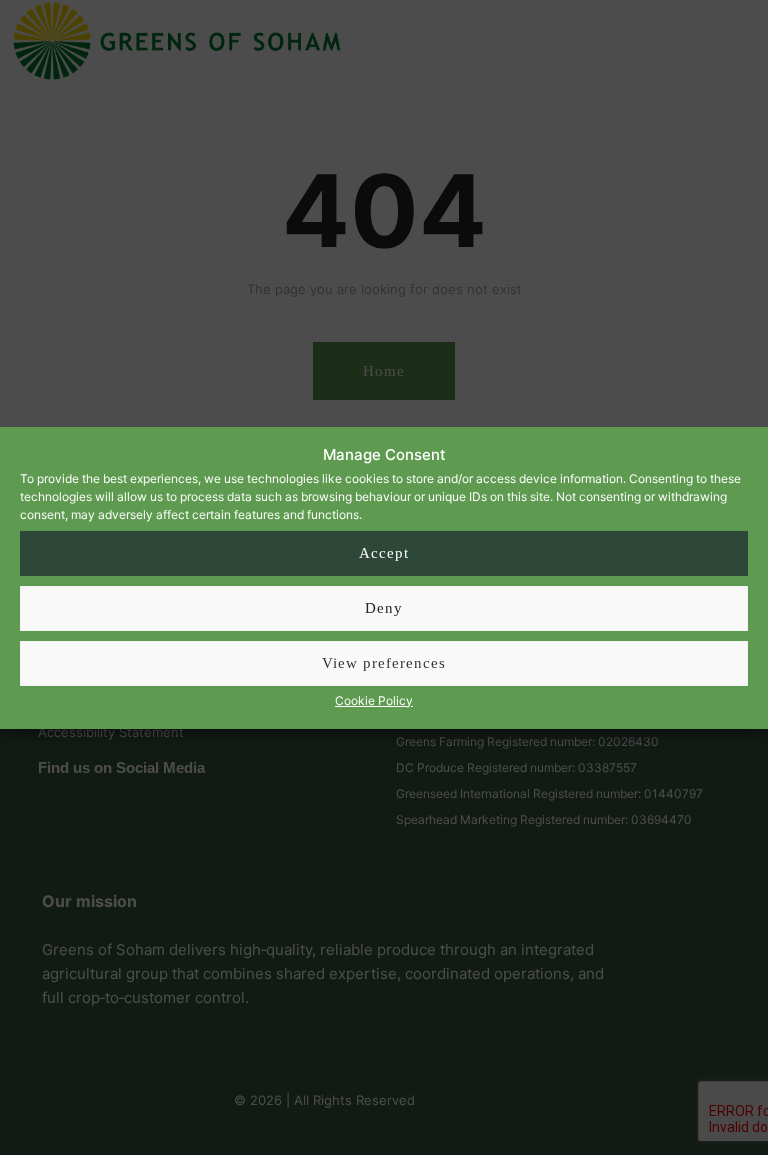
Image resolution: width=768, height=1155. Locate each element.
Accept (384, 553)
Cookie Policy (374, 700)
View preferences (384, 663)
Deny (384, 608)
